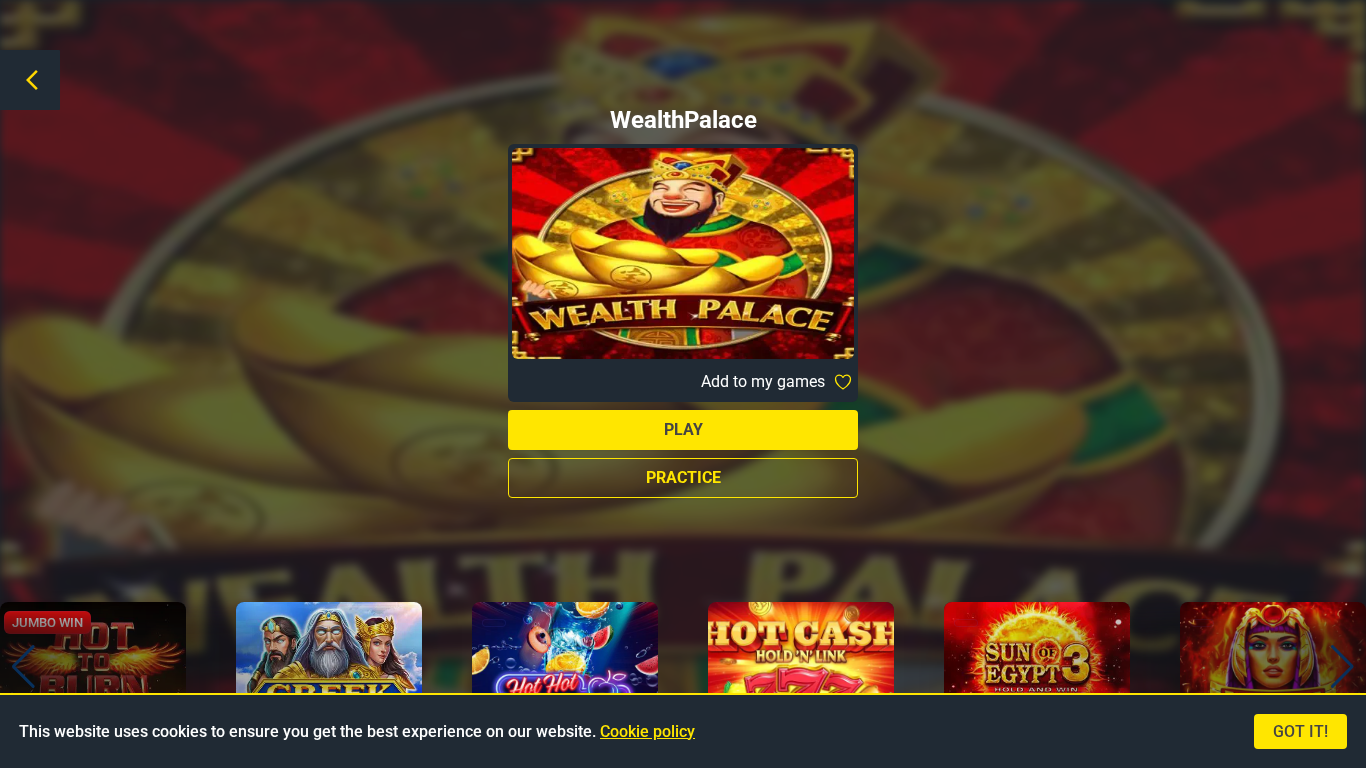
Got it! (1300, 731)
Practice (683, 477)
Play (683, 429)
